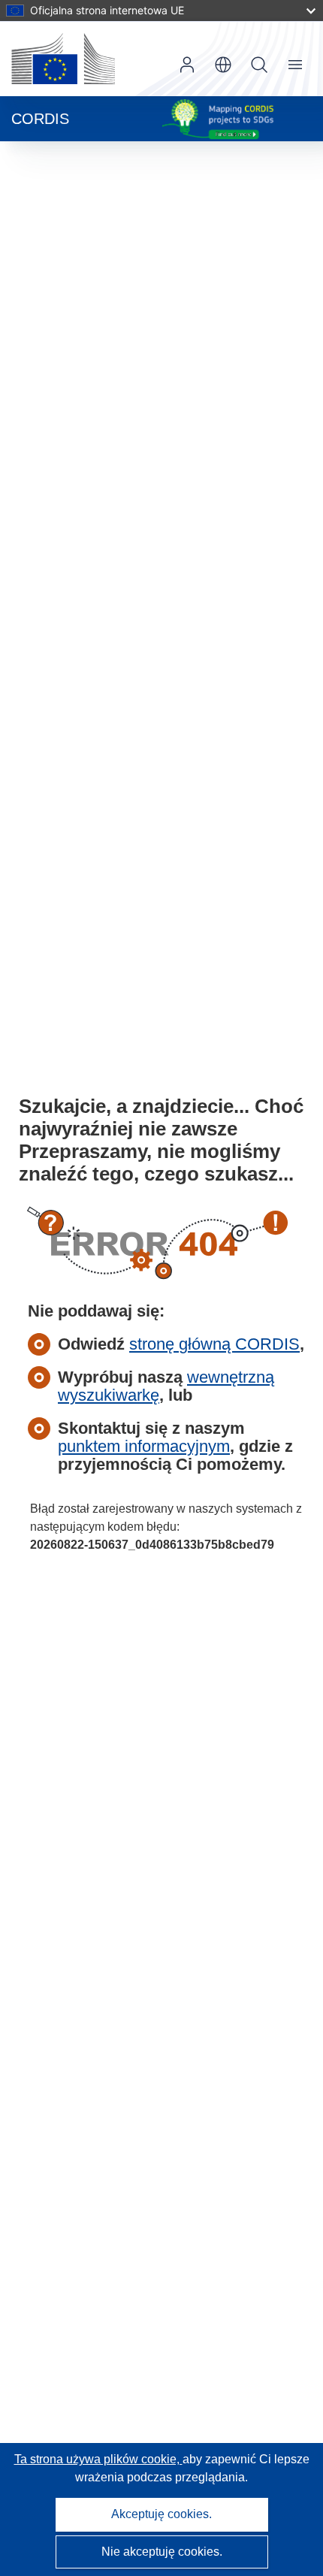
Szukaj (259, 65)
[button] (223, 65)
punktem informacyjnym (144, 1446)
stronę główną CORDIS (214, 1344)
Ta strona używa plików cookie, (98, 2459)
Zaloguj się (187, 65)
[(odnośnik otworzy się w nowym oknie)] (63, 59)
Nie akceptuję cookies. (162, 2552)
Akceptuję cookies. (161, 2514)
